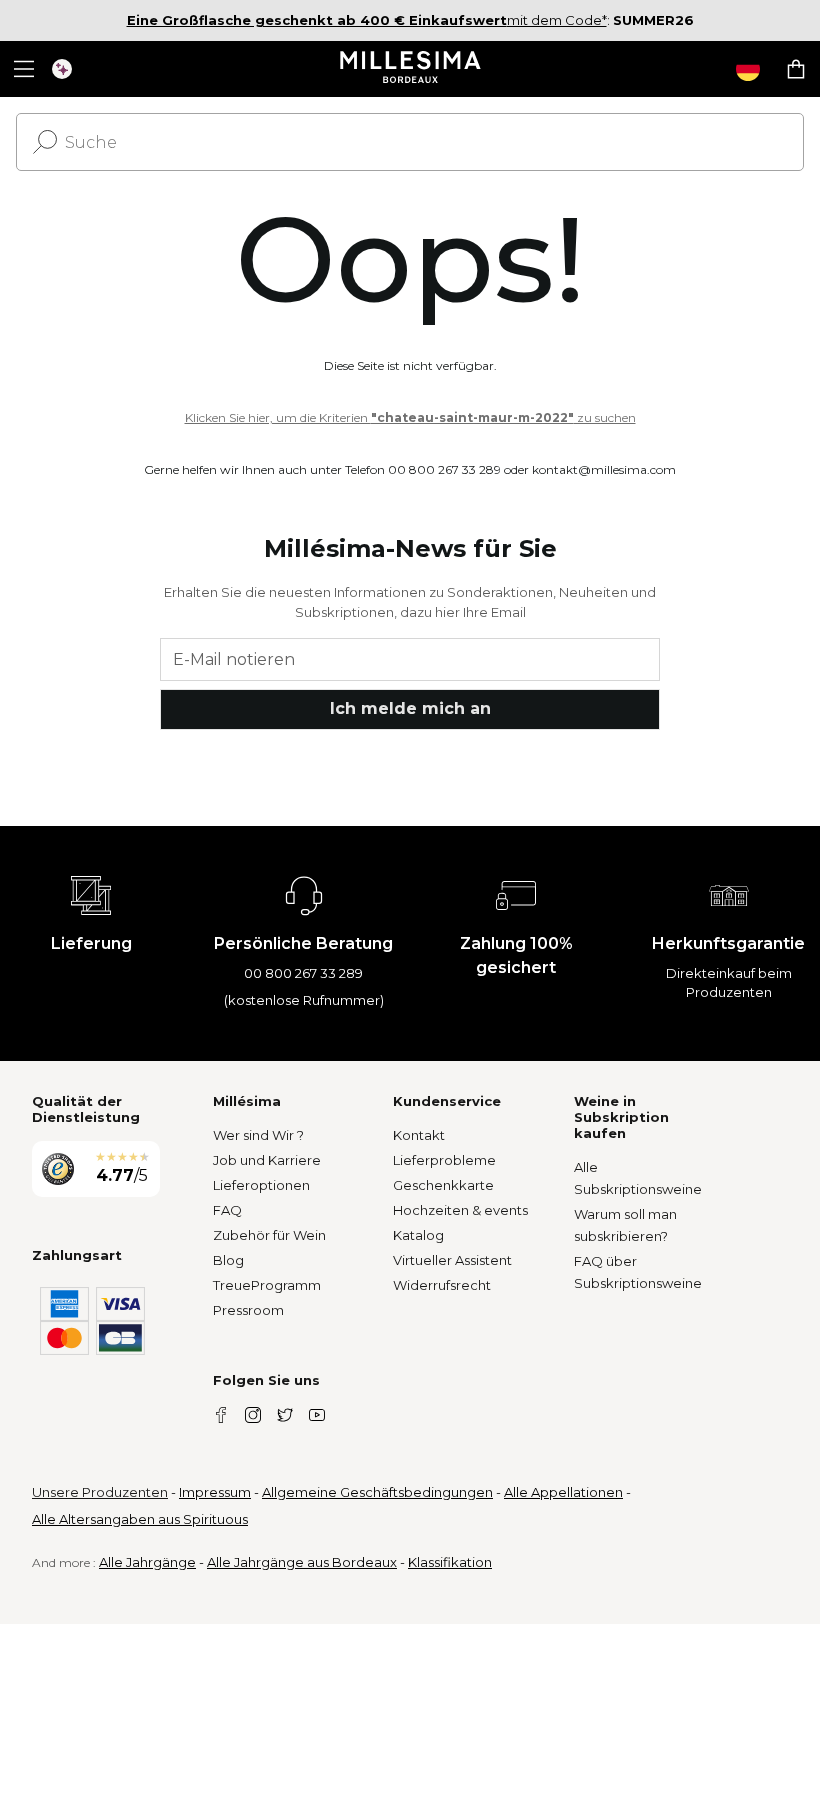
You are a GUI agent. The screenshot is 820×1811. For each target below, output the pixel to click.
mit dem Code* (367, 20)
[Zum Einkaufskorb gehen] (796, 69)
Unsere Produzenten (100, 1492)
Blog (228, 1260)
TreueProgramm (267, 1285)
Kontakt (419, 1135)
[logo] (410, 69)
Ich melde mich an (410, 708)
